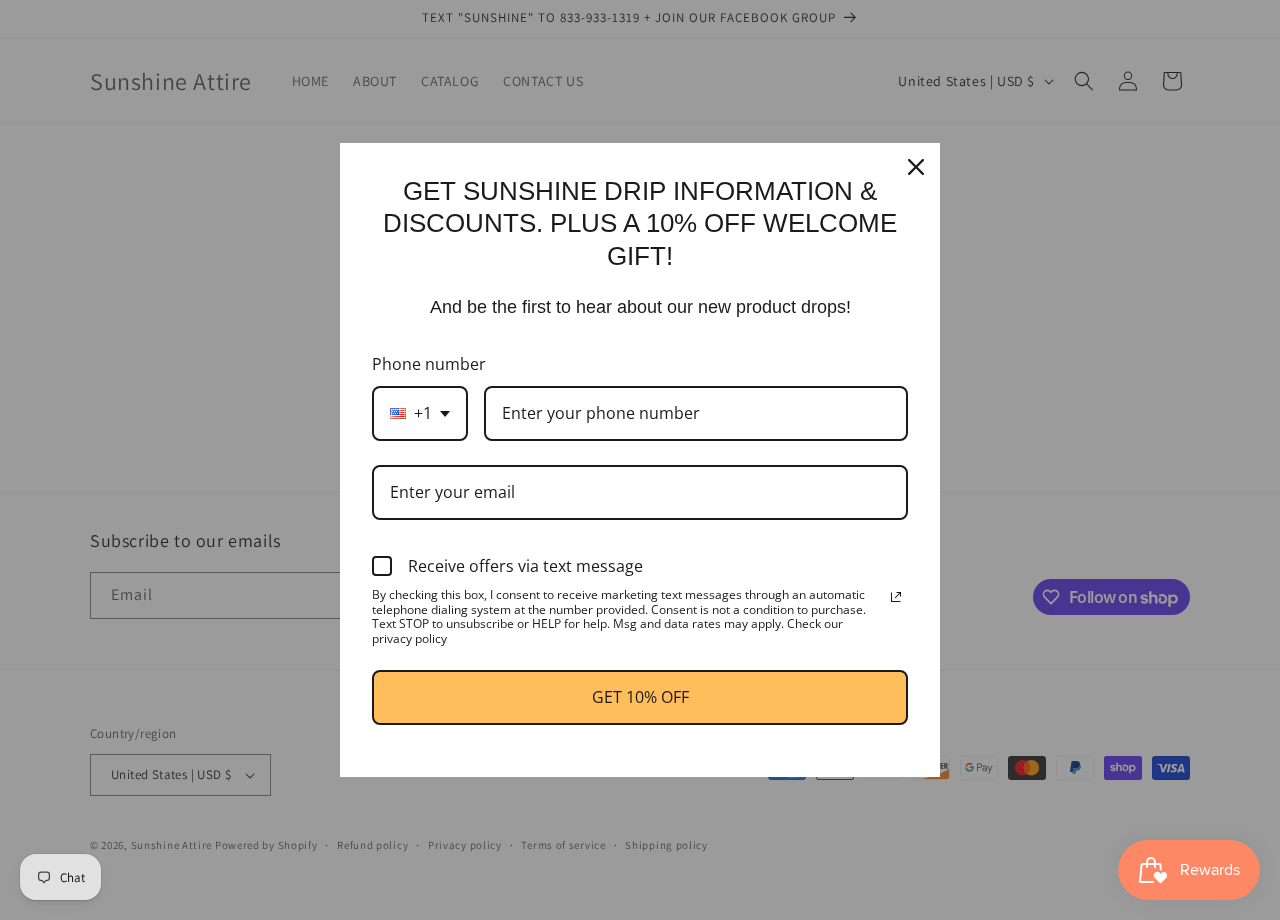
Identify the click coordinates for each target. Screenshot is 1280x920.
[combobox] (420, 413)
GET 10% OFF (640, 697)
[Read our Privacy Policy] (896, 597)
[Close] (916, 167)
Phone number (429, 364)
